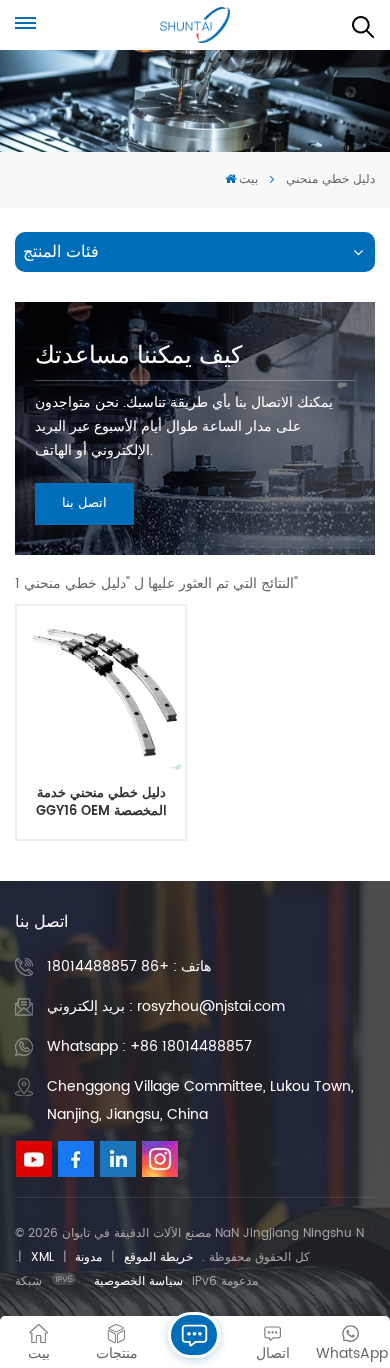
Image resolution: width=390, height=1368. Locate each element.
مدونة (88, 1257)
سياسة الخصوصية (138, 1281)
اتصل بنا (84, 503)
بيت (248, 179)
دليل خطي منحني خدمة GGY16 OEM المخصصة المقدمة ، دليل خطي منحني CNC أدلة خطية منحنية (101, 802)
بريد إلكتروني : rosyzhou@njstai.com (166, 1006)
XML (42, 1257)
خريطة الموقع (158, 1257)
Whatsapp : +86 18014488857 (149, 1046)
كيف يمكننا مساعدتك (138, 356)
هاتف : (129, 966)
